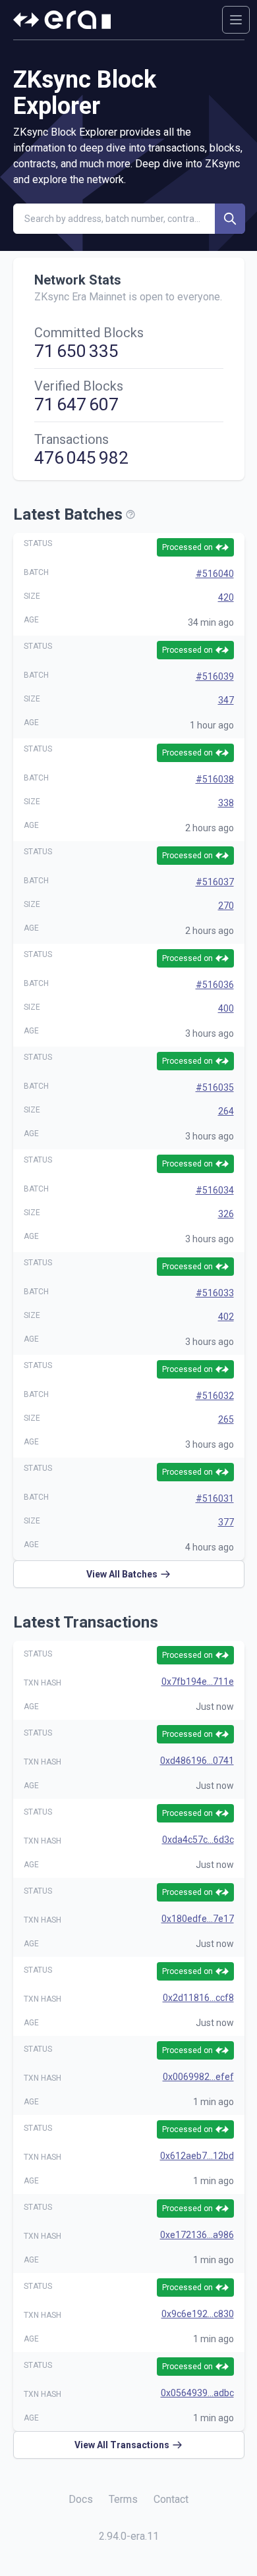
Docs (81, 2499)
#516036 (215, 985)
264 (226, 1111)
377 (226, 1522)
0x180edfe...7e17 (198, 1919)
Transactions (71, 439)
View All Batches (122, 1574)
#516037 (215, 882)
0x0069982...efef (198, 2077)
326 (226, 1214)
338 (226, 803)
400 (226, 1008)
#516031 (215, 1498)
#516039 (215, 676)
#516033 (215, 1293)
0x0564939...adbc (197, 2393)
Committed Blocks (89, 333)
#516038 (215, 779)
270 (226, 906)
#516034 (215, 1190)
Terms (123, 2499)
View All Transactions (122, 2445)
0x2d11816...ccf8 (198, 1998)
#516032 (215, 1396)
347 (226, 700)
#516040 (215, 574)
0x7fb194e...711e (198, 1682)
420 (226, 597)
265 (226, 1419)
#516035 (215, 1087)
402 (226, 1317)
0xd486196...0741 (197, 1761)
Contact (171, 2499)
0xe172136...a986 (197, 2235)
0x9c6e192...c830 (198, 2314)
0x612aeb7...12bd (197, 2156)
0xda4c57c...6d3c (198, 1840)
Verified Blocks (79, 386)
